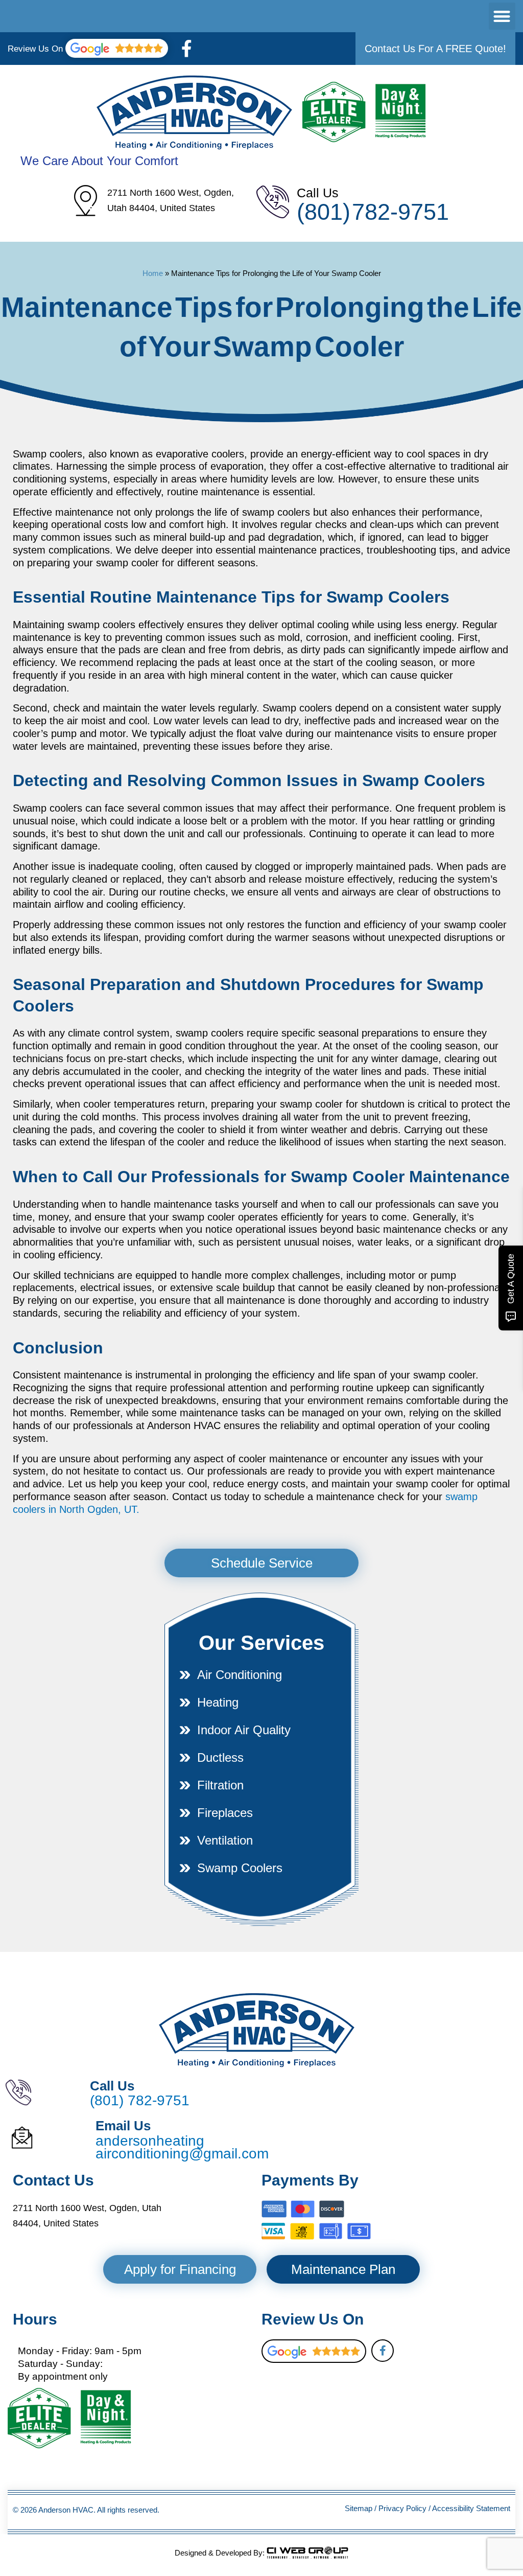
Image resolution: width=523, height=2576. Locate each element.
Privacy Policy (402, 2508)
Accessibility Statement (471, 2508)
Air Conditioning (240, 1675)
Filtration (220, 1785)
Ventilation (225, 1840)
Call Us (318, 193)
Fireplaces (225, 1813)
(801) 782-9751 (373, 212)
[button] (502, 16)
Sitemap (359, 2508)
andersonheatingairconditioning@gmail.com (182, 2147)
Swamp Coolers (240, 1868)
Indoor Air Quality (244, 1730)
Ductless (220, 1757)
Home (153, 273)
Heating (218, 1702)
